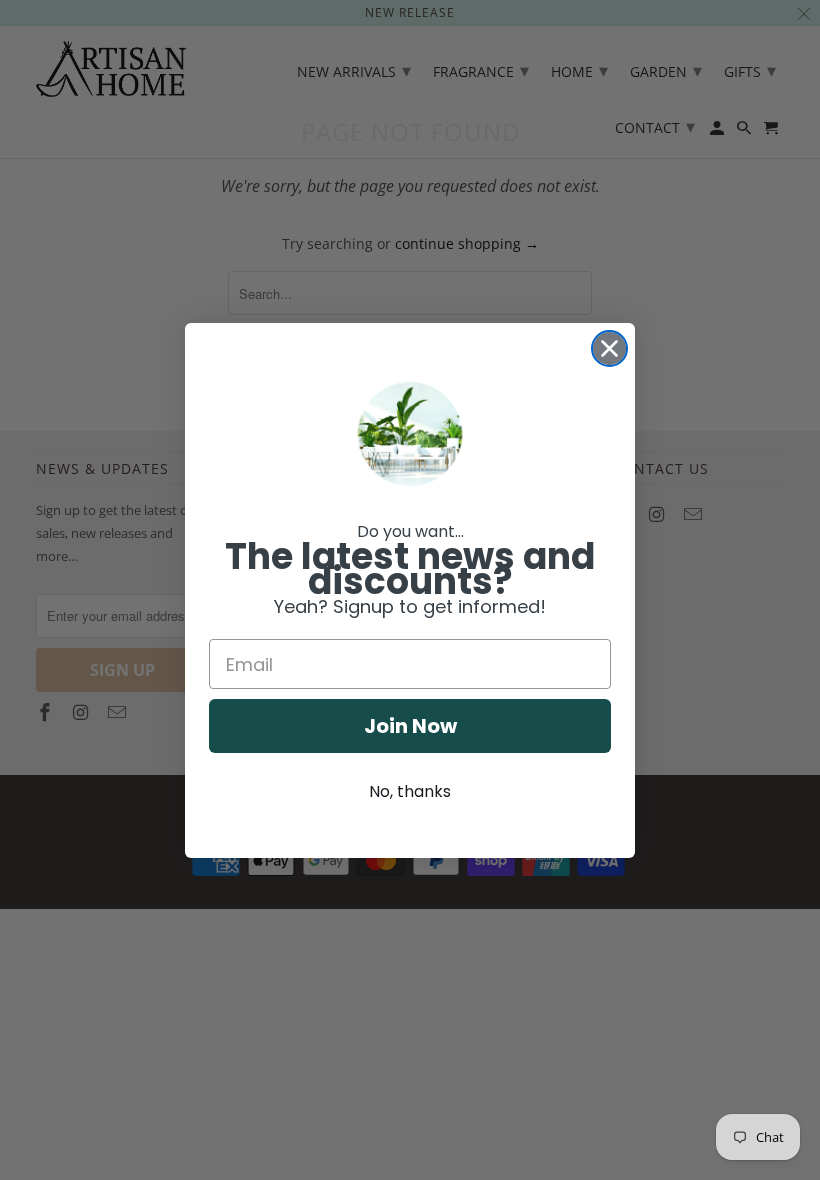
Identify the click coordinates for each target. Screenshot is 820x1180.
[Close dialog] (609, 348)
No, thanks (410, 791)
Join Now (410, 726)
